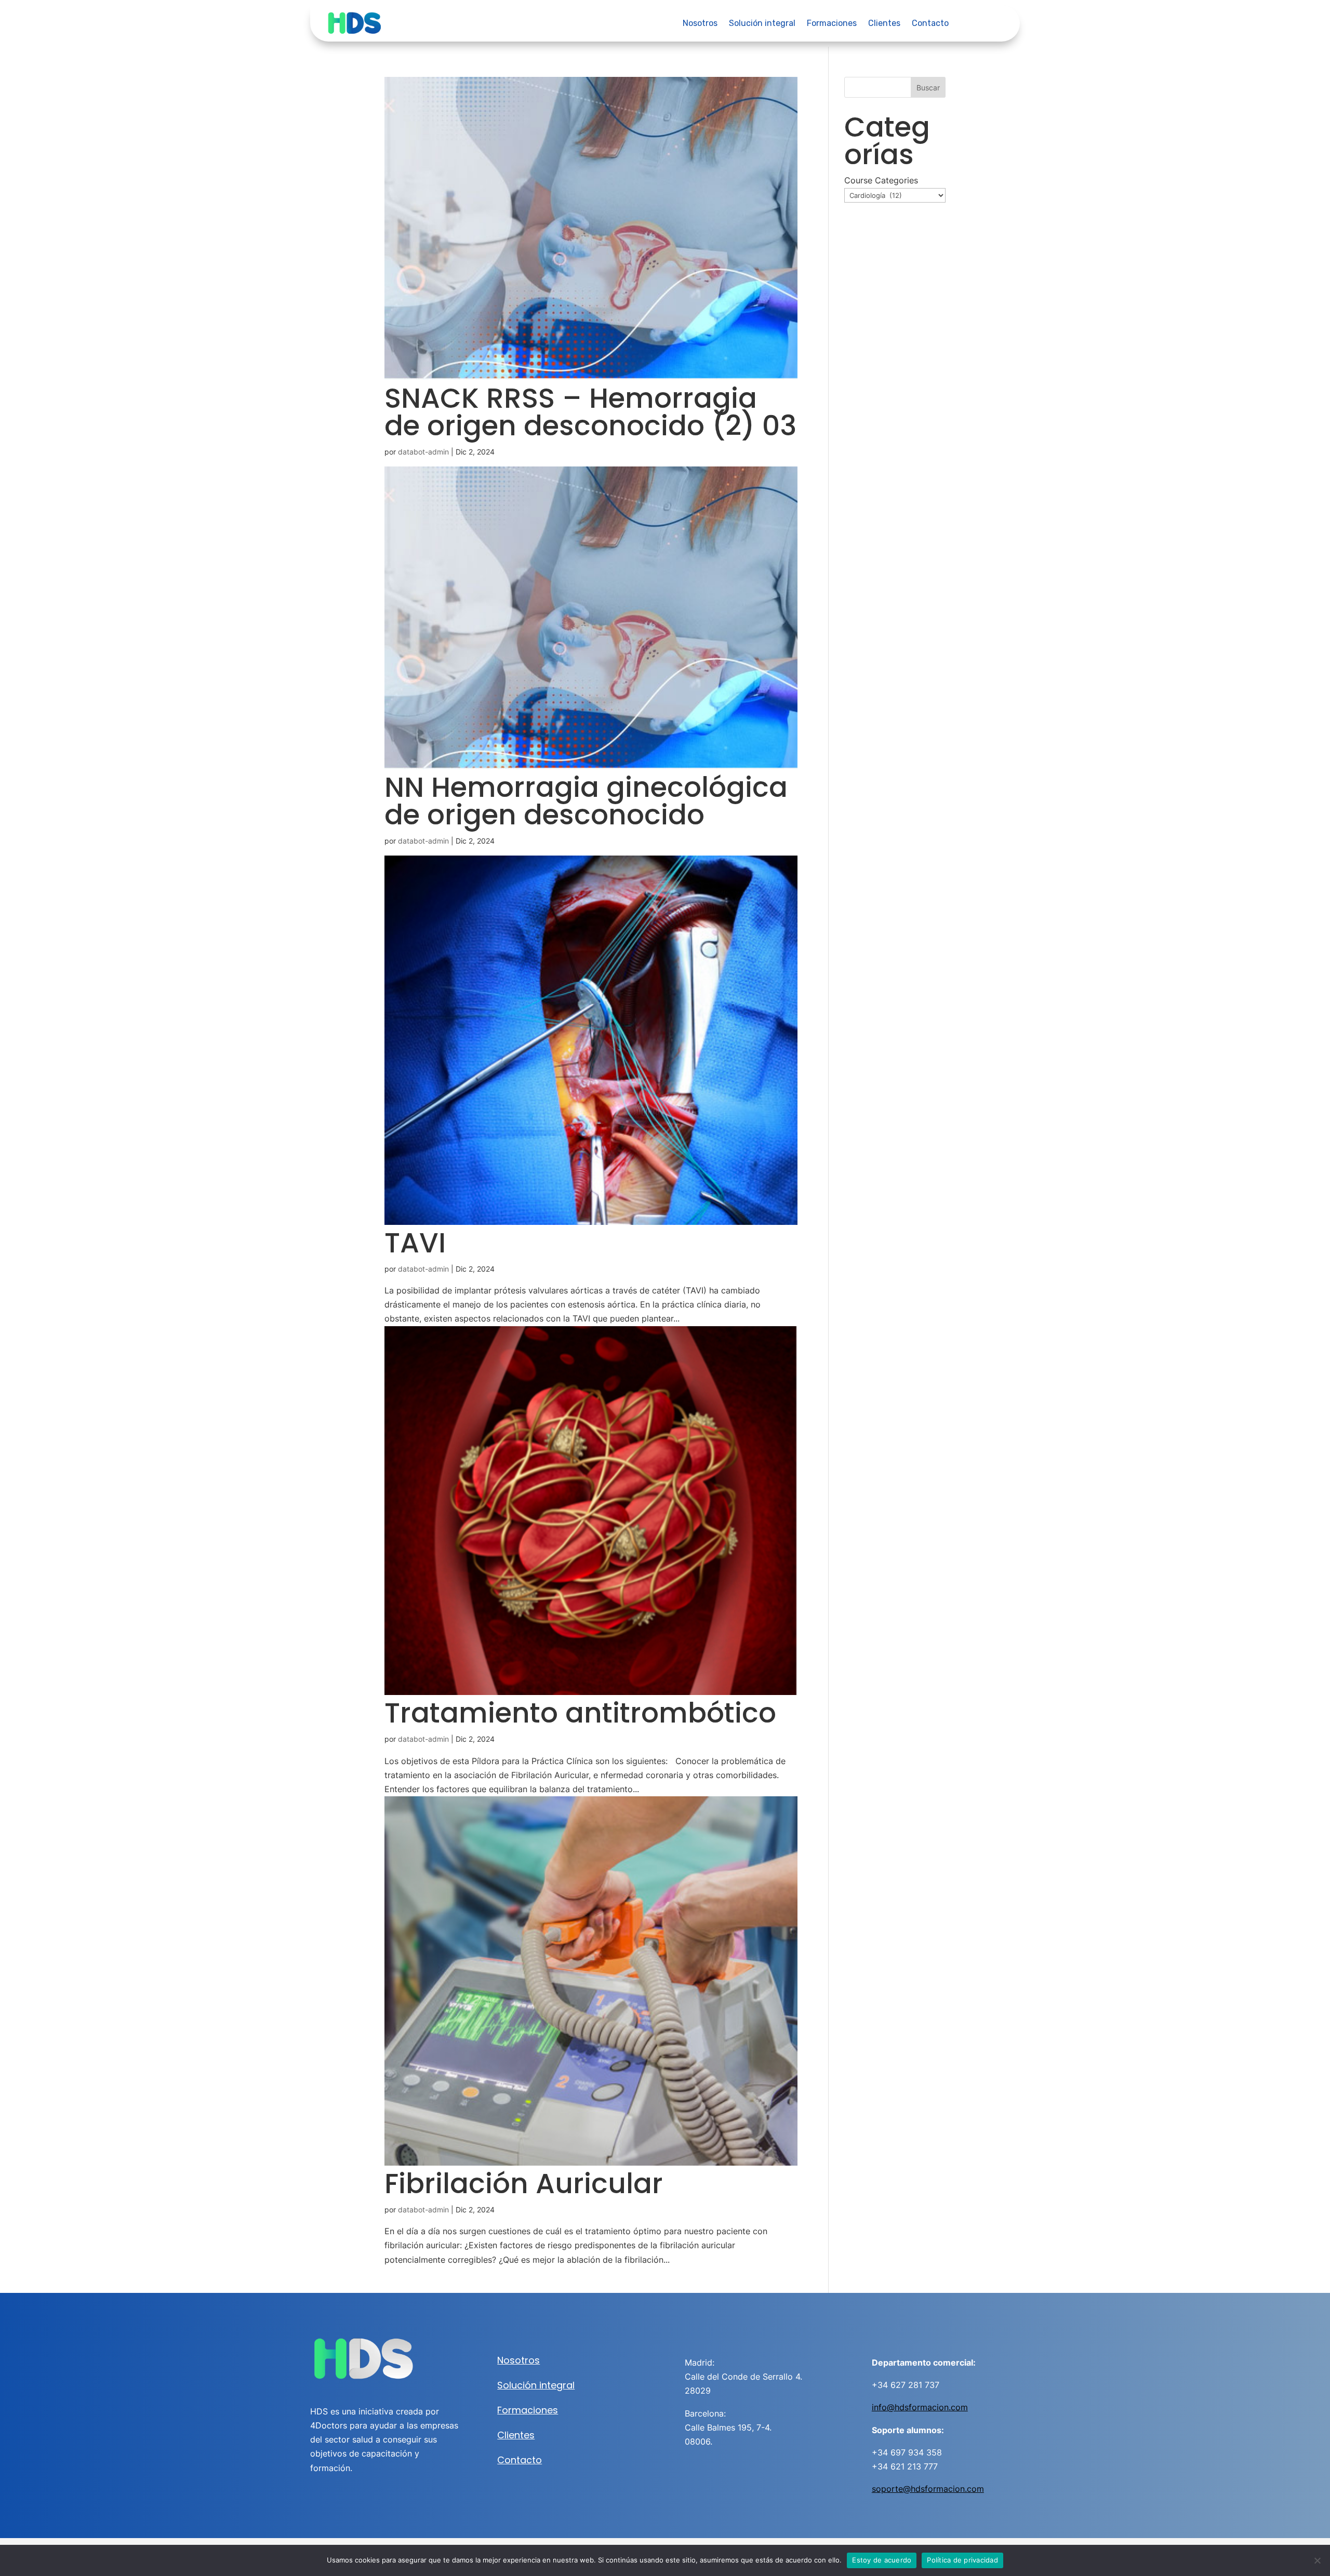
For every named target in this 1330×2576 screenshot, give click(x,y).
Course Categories (881, 180)
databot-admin (423, 452)
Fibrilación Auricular (524, 2184)
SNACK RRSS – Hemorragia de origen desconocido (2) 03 (590, 412)
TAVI (415, 1243)
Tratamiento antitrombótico (580, 1713)
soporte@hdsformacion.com (928, 2489)
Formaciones (832, 24)
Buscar (928, 88)
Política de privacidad (962, 2560)
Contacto (930, 24)
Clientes (884, 24)
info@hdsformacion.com (920, 2407)
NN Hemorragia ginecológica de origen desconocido (586, 801)
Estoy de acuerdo (882, 2560)
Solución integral (762, 24)
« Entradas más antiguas (436, 2274)
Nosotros (700, 24)
